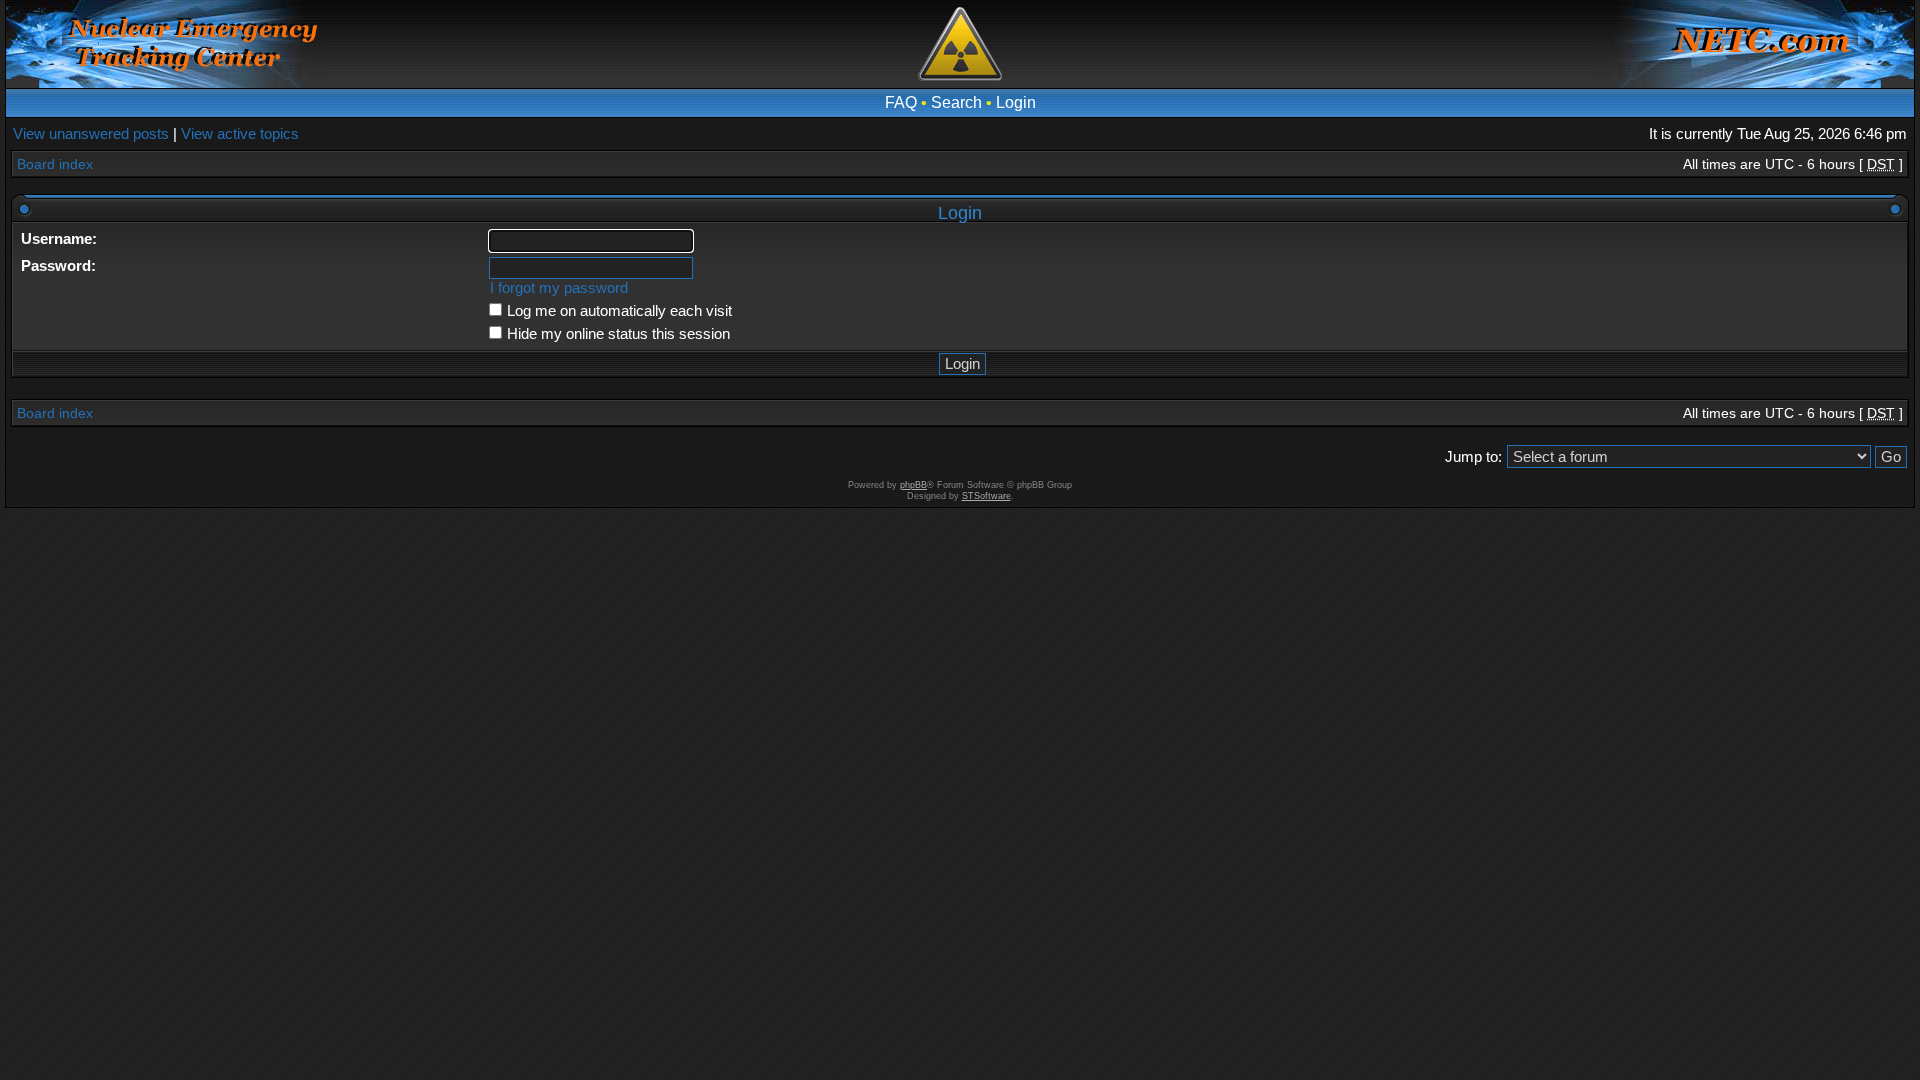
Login (1016, 102)
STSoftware (986, 496)
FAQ (901, 102)
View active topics (240, 133)
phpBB (913, 485)
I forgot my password (559, 287)
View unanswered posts (91, 133)
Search (956, 102)
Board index (55, 164)
